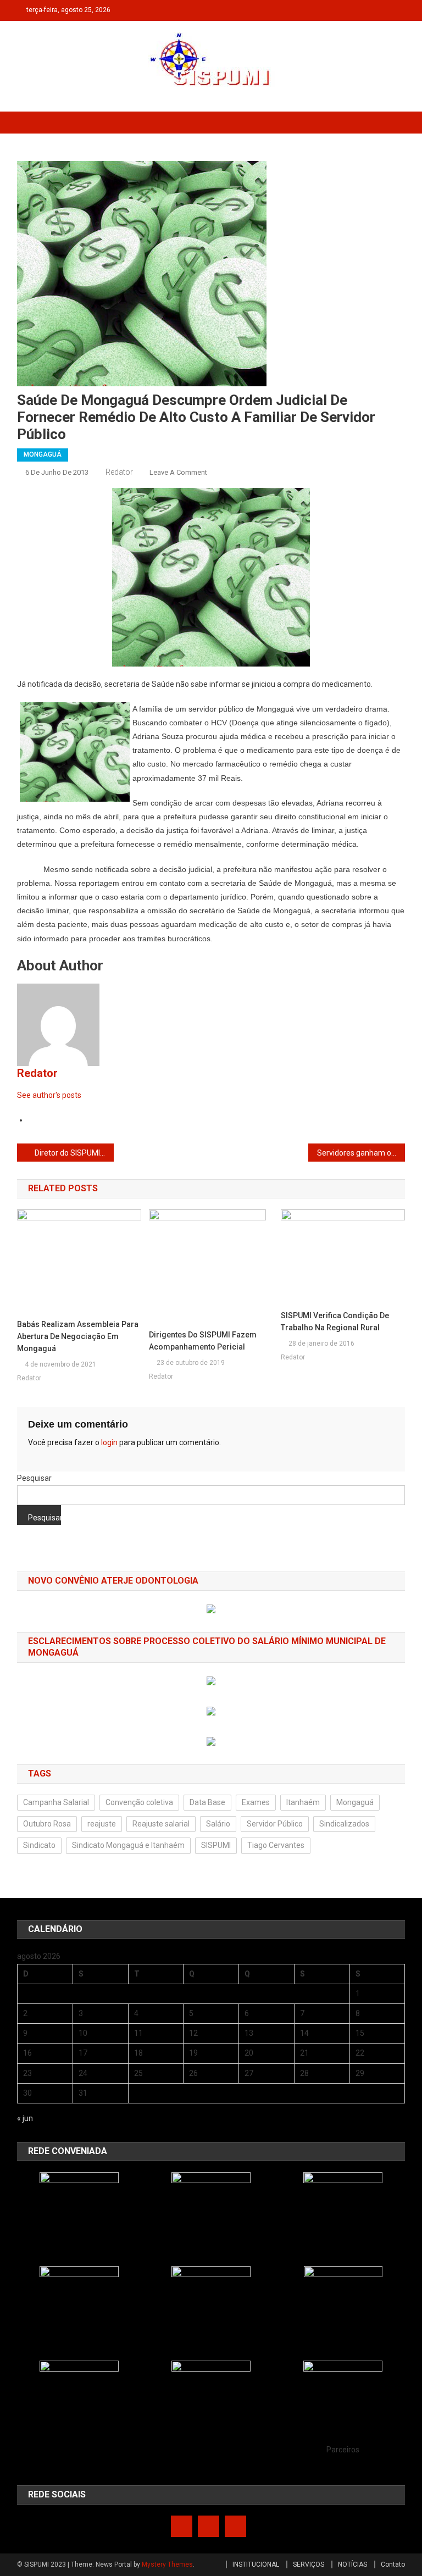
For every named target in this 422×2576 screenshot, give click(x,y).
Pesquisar (34, 1478)
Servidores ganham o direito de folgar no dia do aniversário (361, 1153)
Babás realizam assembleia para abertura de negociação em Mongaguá (78, 1336)
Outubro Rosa (47, 1824)
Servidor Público (275, 1824)
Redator (119, 472)
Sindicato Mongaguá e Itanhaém (128, 1845)
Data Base (207, 1802)
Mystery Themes (167, 2564)
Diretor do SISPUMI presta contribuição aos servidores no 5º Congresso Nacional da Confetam (74, 1153)
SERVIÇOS (309, 2564)
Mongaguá (355, 1802)
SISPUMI (216, 1845)
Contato (393, 2564)
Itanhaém (303, 1802)
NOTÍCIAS (352, 2564)
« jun (25, 2118)
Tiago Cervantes (276, 1845)
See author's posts (49, 1095)
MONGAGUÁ (43, 454)
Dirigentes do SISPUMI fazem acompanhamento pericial (203, 1341)
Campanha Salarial (56, 1802)
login (109, 1442)
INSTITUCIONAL (256, 2564)
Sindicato (39, 1845)
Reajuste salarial (161, 1824)
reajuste (102, 1824)
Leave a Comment (178, 472)
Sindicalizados (344, 1824)
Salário (218, 1824)
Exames (256, 1802)
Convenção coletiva (139, 1802)
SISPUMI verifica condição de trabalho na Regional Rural (335, 1322)
